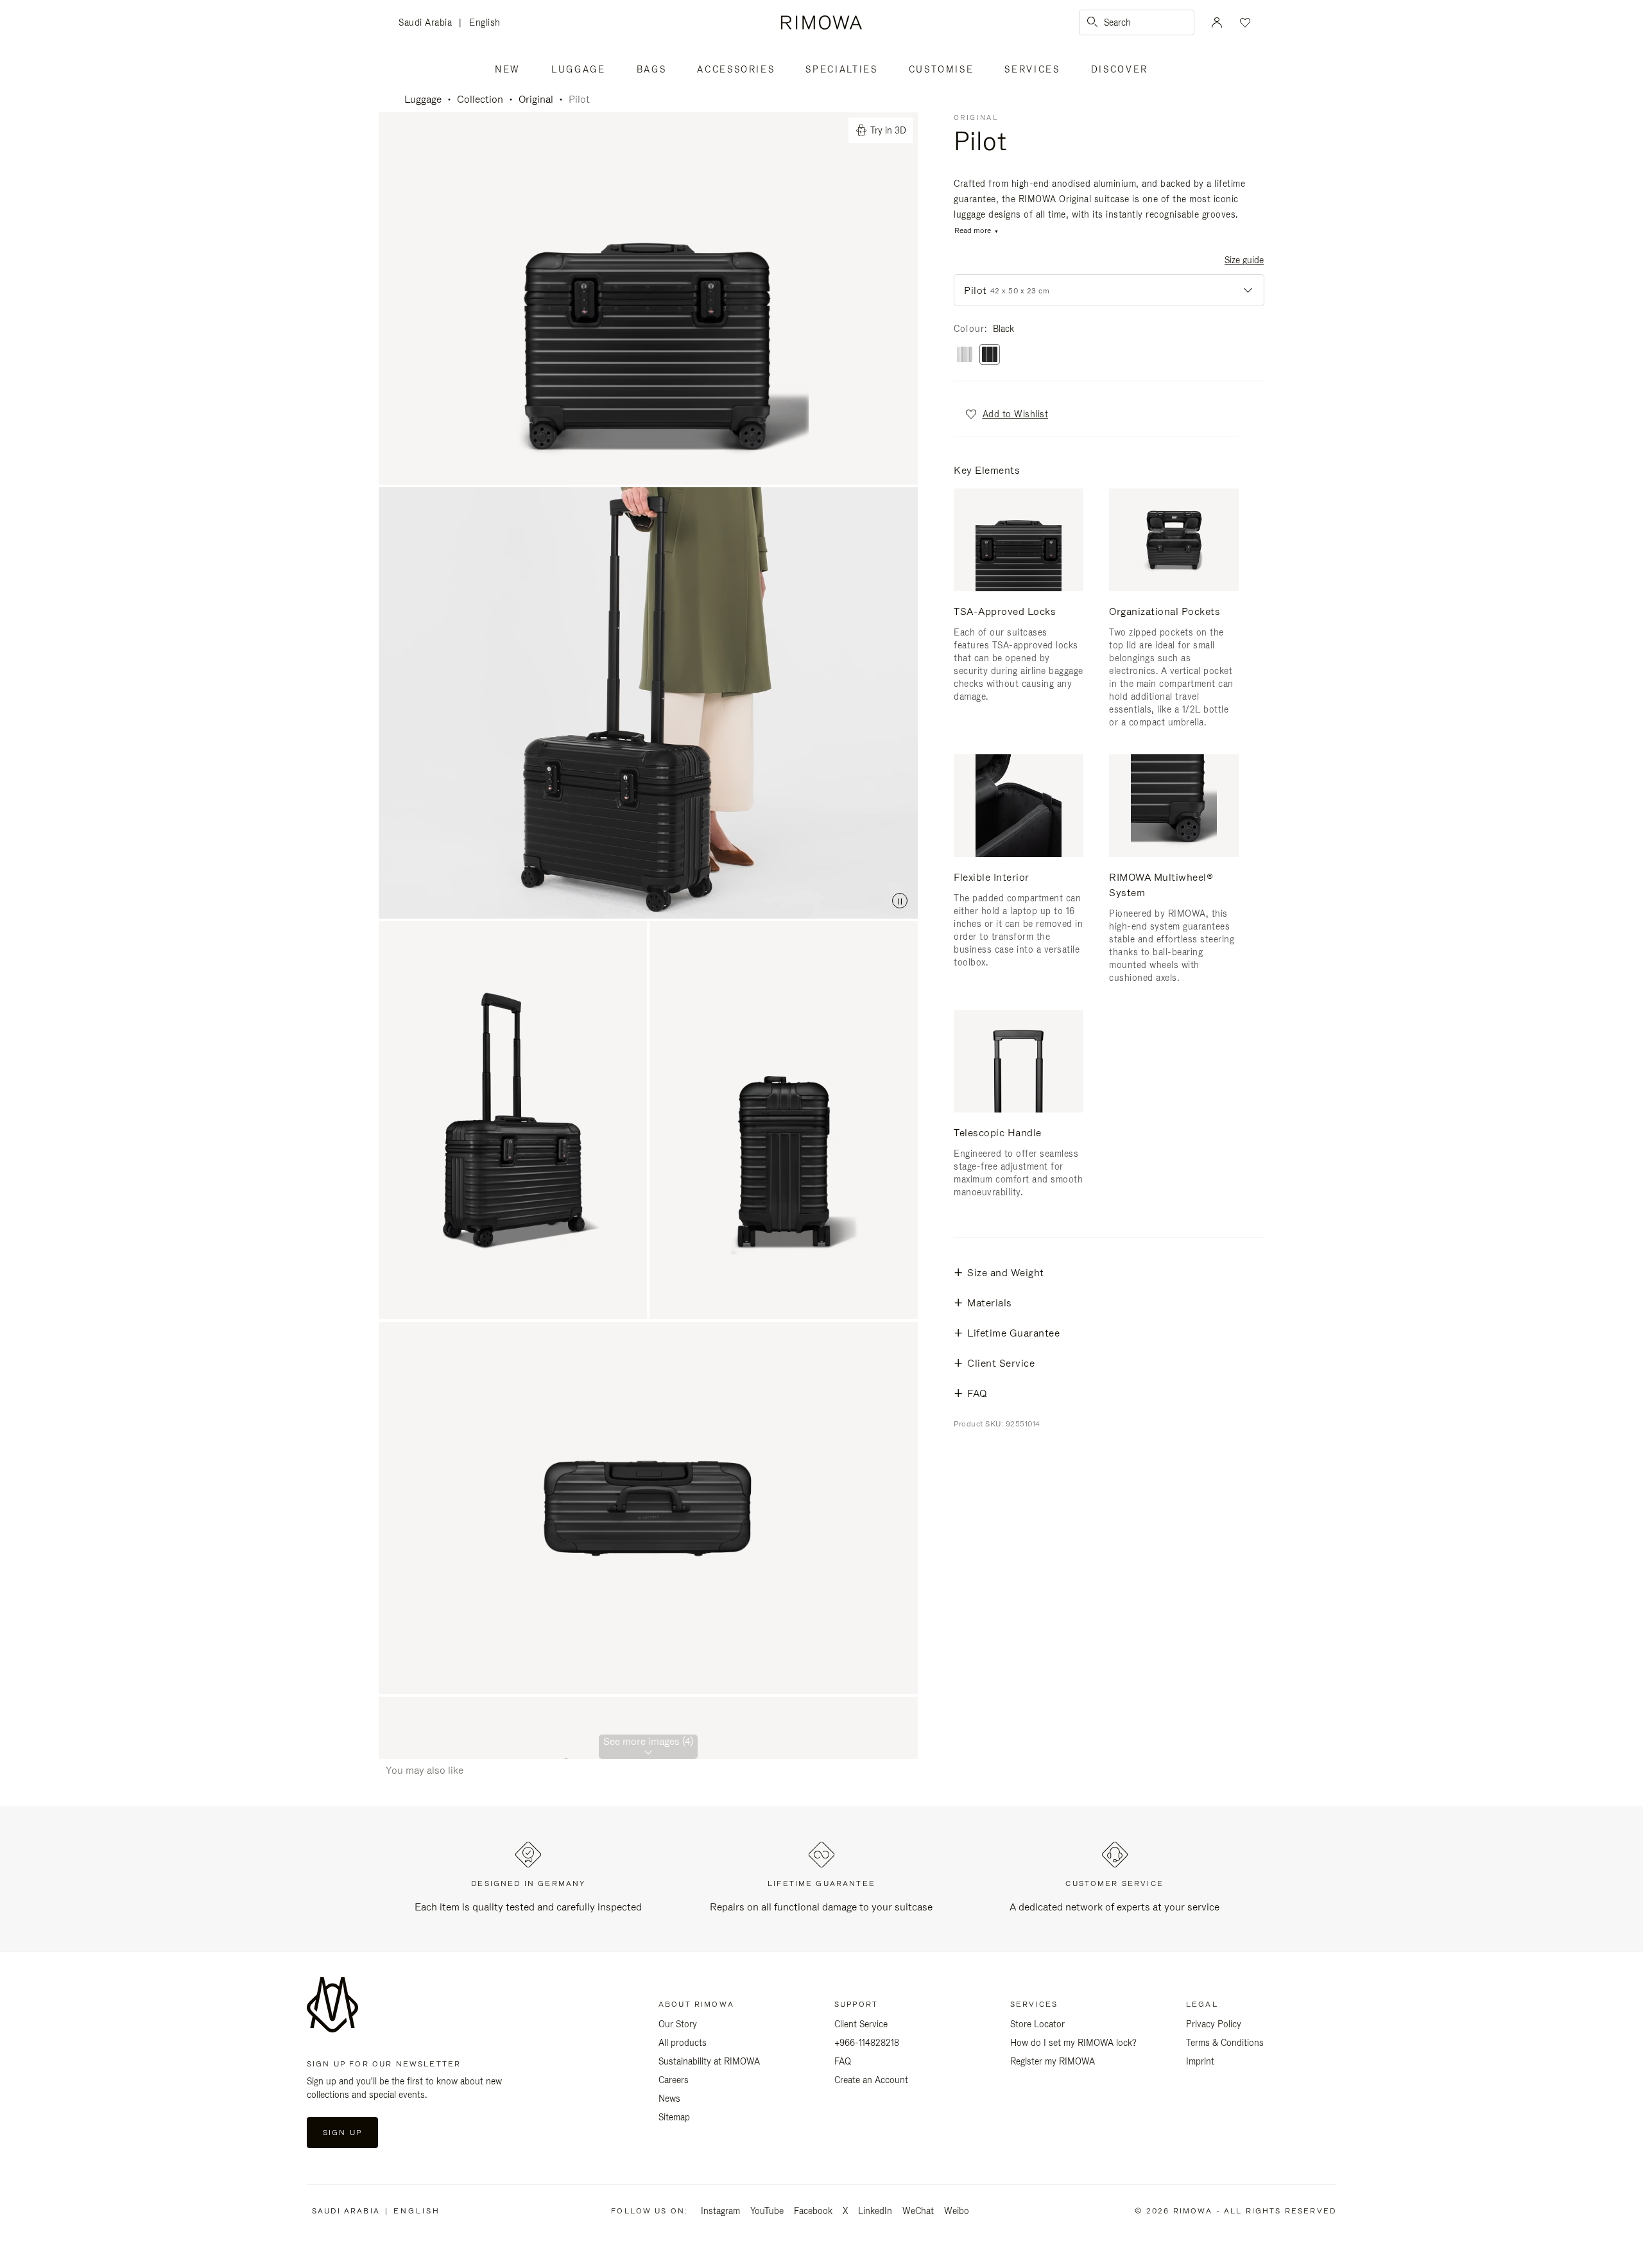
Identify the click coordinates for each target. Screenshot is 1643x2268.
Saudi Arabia (429, 23)
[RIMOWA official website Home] (821, 22)
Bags (652, 69)
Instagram (720, 2211)
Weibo (957, 2211)
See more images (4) (648, 1741)
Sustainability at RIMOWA (709, 2061)
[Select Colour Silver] (965, 355)
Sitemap (674, 2117)
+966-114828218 (867, 2043)
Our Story (678, 2024)
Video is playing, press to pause (648, 703)
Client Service (861, 2024)
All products (683, 2043)
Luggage (579, 69)
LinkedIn (875, 2211)
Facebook (813, 2211)
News (669, 2099)
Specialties (841, 69)
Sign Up (342, 2133)
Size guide (1244, 260)
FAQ (843, 2061)
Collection (480, 99)
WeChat (918, 2211)
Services (1032, 69)
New (508, 69)
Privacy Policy (1214, 2024)
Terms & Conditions (1225, 2043)
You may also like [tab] (425, 1770)
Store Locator (1037, 2024)
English (485, 22)
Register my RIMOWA (1053, 2061)
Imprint (1200, 2061)
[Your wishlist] (1244, 22)
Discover (1120, 69)
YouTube (767, 2211)
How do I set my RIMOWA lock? (1073, 2043)
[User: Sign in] (1217, 22)
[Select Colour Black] (990, 355)
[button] (1006, 414)
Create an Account (871, 2080)
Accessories (736, 69)
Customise (942, 69)
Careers (674, 2080)
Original (536, 99)
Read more (973, 231)
